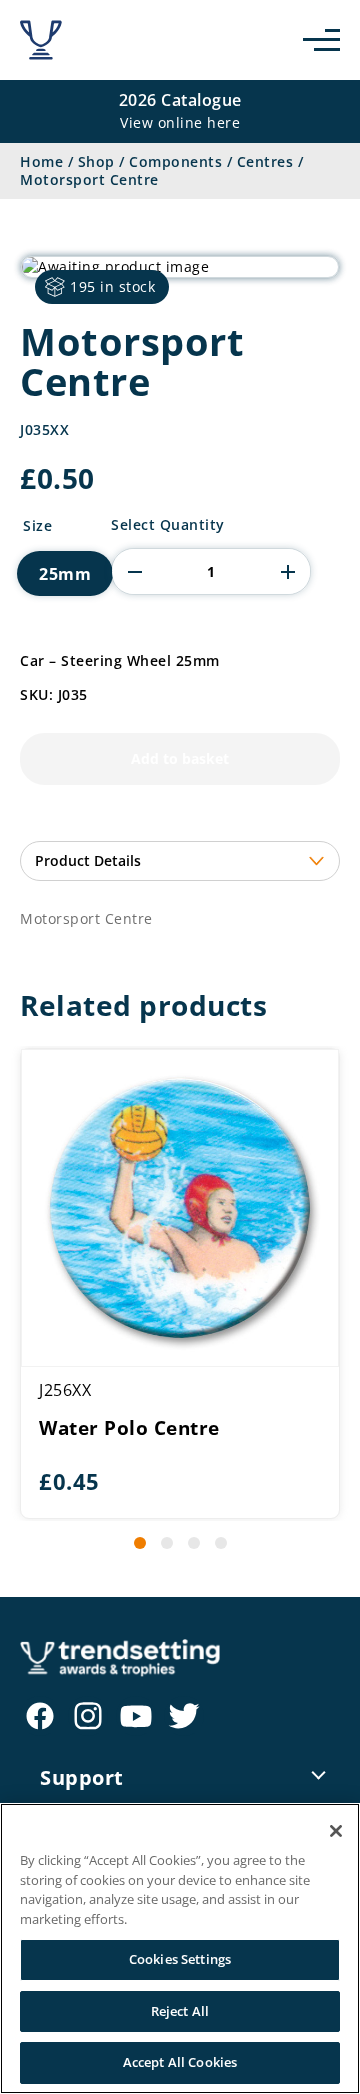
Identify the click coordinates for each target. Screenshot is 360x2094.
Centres (265, 161)
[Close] (336, 1831)
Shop (96, 161)
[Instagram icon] (88, 1716)
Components (175, 161)
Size (37, 526)
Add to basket (180, 758)
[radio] (65, 573)
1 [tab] (140, 1543)
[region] (180, 1948)
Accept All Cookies (180, 2062)
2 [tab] (167, 1543)
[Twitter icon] (184, 1716)
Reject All (180, 2011)
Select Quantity (168, 525)
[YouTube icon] (136, 1716)
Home (41, 161)
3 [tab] (194, 1543)
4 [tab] (221, 1543)
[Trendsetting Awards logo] (41, 40)
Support (82, 1777)
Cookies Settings (180, 1959)
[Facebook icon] (40, 1716)
